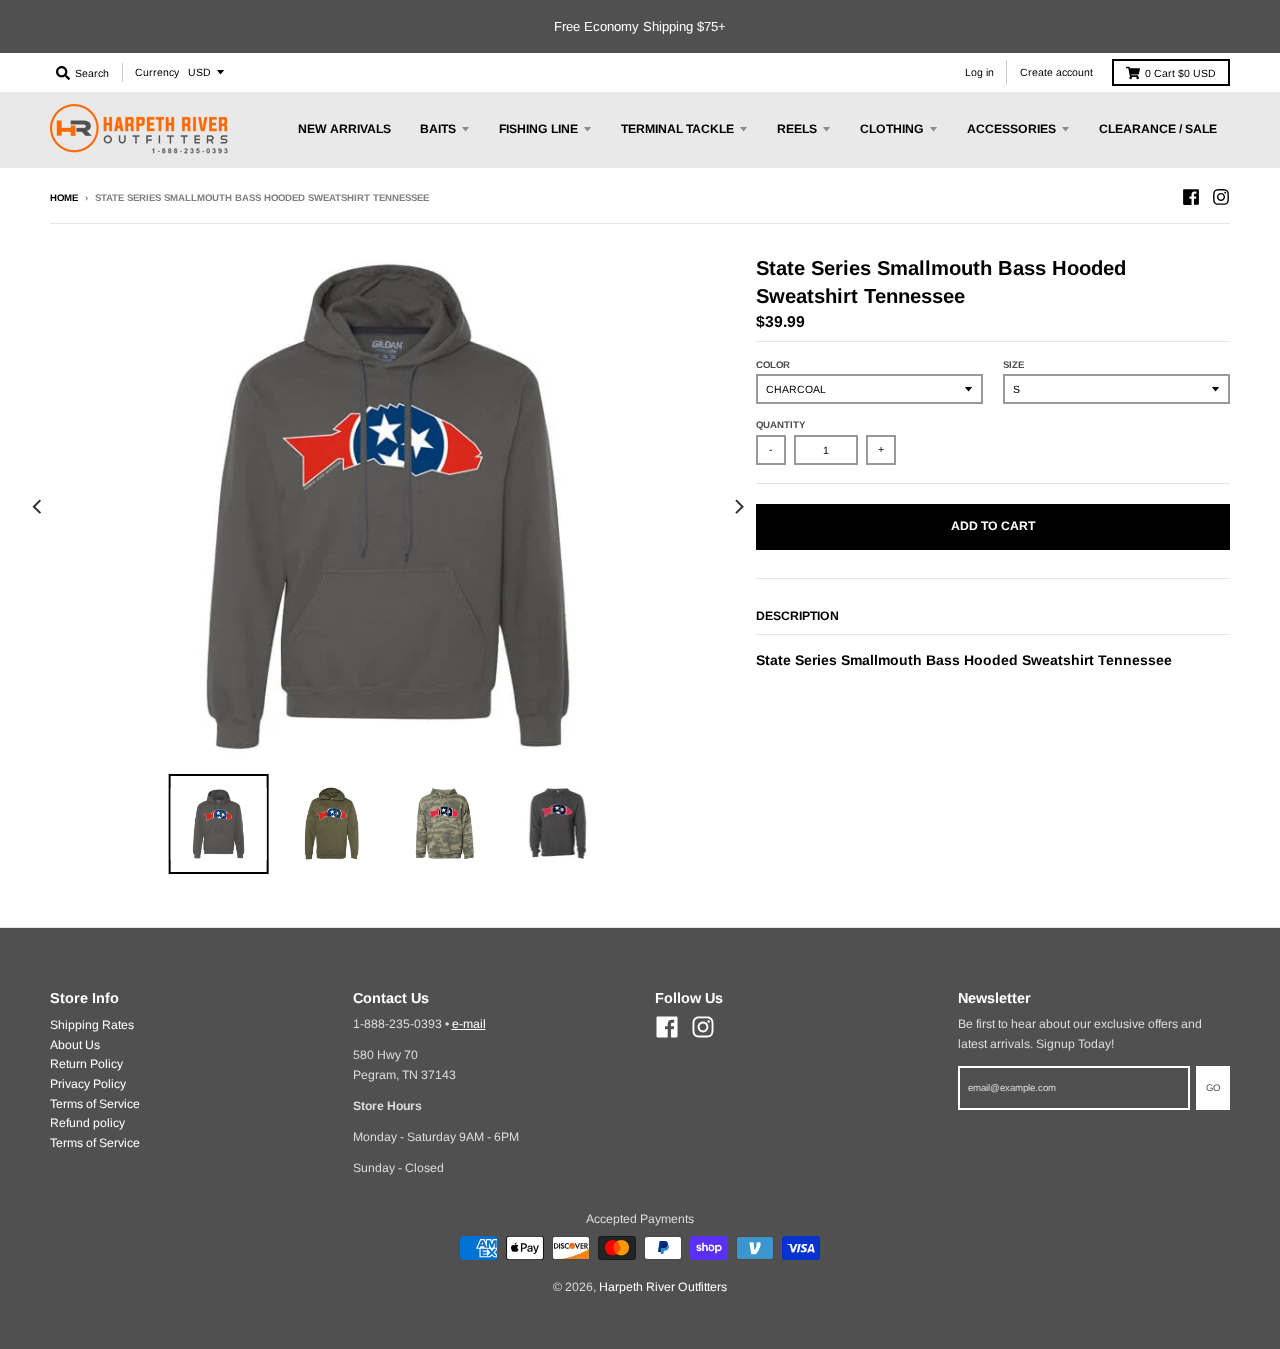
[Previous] (38, 507)
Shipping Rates (92, 1025)
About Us (75, 1045)
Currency (157, 72)
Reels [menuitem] (797, 129)
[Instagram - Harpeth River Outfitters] (1221, 197)
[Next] (738, 507)
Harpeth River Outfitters (663, 1287)
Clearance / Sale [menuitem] (1158, 129)
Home (64, 197)
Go (1213, 1087)
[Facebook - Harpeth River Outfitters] (1191, 197)
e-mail (469, 1024)
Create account (1056, 72)
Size (1013, 364)
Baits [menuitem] (438, 129)
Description (797, 616)
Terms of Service (95, 1104)
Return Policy (86, 1064)
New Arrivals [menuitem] (344, 129)
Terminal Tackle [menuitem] (677, 129)
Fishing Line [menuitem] (538, 129)
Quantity (780, 424)
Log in (979, 72)
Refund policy (87, 1123)
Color (773, 364)
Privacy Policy (88, 1084)
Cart (1180, 73)
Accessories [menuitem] (1011, 129)
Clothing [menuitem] (892, 129)
